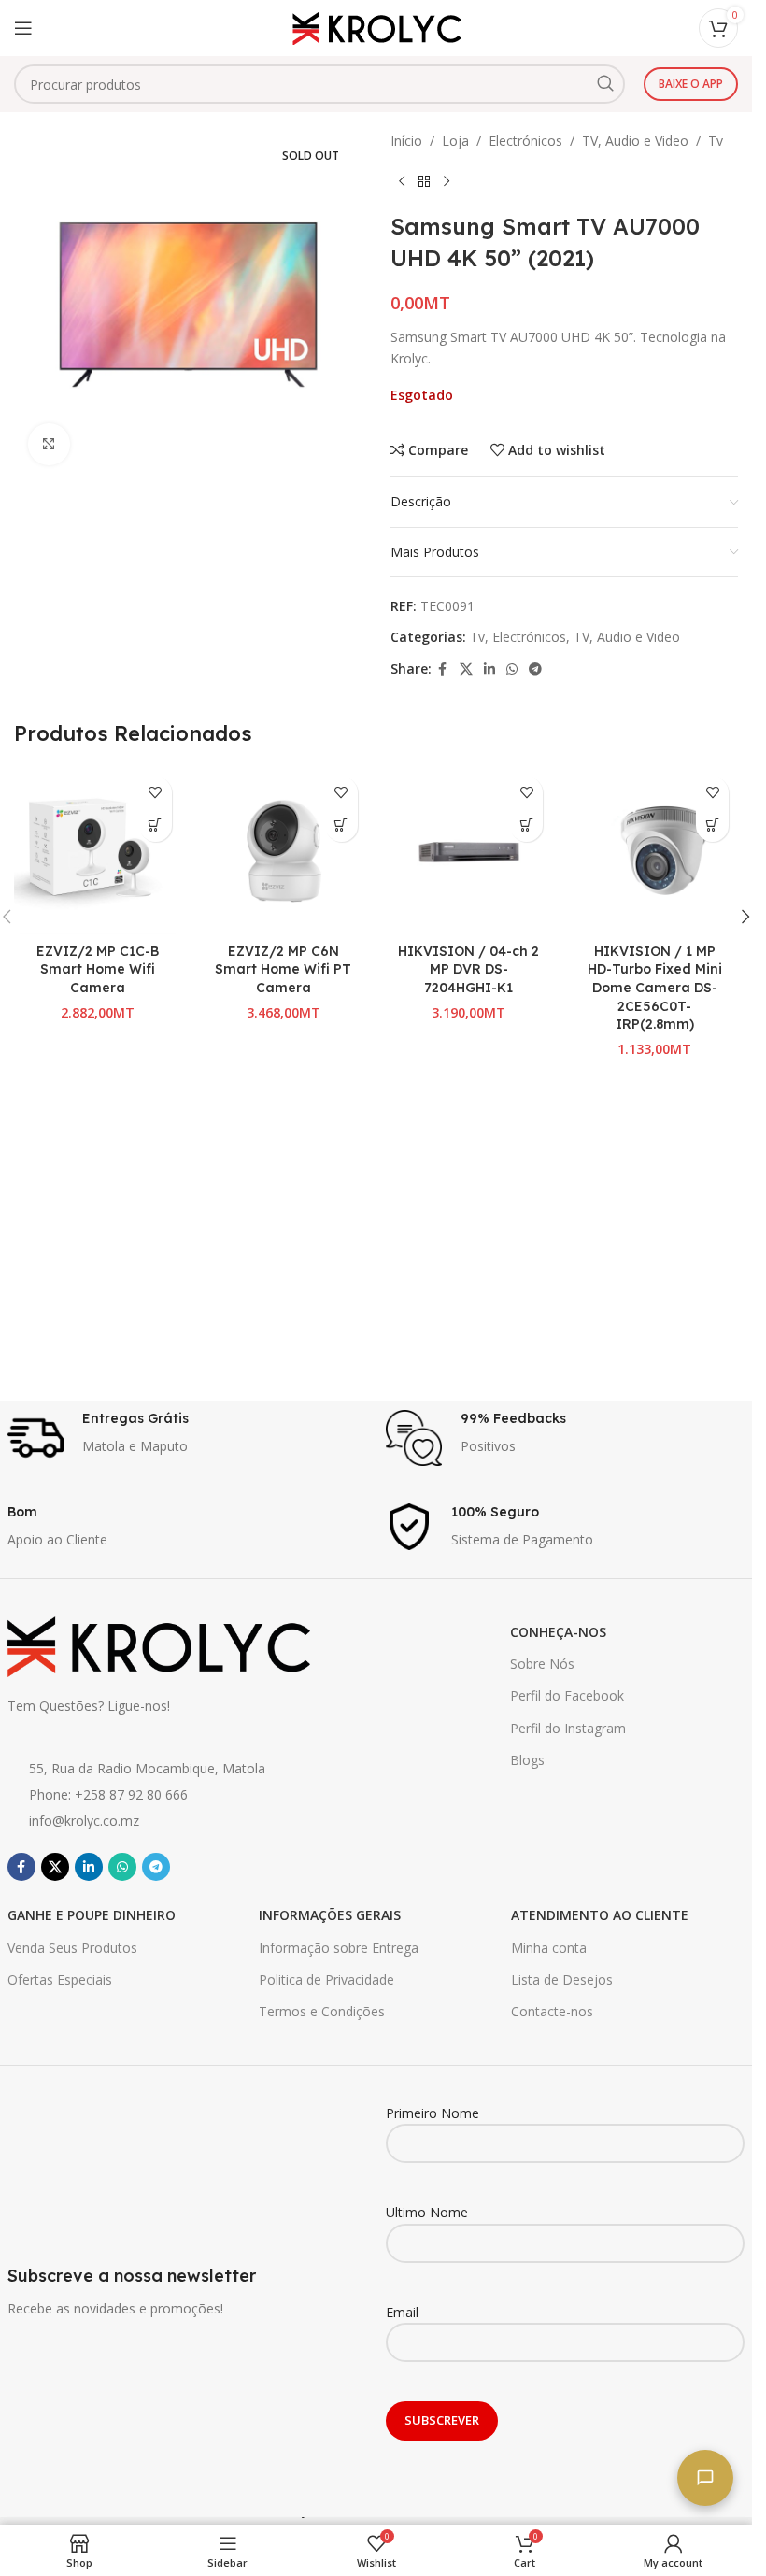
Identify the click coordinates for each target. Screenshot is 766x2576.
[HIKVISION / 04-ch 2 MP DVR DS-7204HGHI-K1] (469, 851)
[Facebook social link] (443, 669)
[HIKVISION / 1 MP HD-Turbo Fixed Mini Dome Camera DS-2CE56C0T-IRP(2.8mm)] (654, 851)
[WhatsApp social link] (512, 669)
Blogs (527, 1760)
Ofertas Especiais (60, 1979)
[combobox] (319, 84)
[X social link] (466, 669)
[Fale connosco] (705, 2478)
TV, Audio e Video (635, 141)
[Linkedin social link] (489, 669)
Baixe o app (691, 84)
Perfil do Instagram (568, 1728)
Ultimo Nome (427, 2212)
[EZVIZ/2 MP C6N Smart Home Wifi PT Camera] (284, 851)
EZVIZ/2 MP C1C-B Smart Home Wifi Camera (98, 969)
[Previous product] (402, 181)
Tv (716, 141)
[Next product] (447, 181)
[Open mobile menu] (23, 28)
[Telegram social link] (535, 669)
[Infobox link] (187, 1438)
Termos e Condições (322, 2011)
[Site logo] (376, 27)
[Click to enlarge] (49, 444)
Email (402, 2312)
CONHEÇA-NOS (558, 1632)
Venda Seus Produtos (72, 1948)
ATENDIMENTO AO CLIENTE (600, 1915)
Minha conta (549, 1948)
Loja (455, 141)
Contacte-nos (552, 2011)
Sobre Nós (542, 1664)
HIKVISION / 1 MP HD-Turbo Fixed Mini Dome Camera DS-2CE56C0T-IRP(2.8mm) (655, 988)
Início (406, 141)
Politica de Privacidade (326, 1979)
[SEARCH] (605, 84)
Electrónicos (525, 141)
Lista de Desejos (562, 1979)
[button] (156, 825)
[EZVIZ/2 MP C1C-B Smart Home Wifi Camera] (98, 851)
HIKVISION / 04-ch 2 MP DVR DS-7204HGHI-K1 (468, 969)
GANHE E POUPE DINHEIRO (92, 1915)
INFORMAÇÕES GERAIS (330, 1915)
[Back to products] (424, 181)
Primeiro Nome (433, 2113)
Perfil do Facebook (567, 1695)
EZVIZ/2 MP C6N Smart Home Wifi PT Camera (283, 969)
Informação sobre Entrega (339, 1948)
